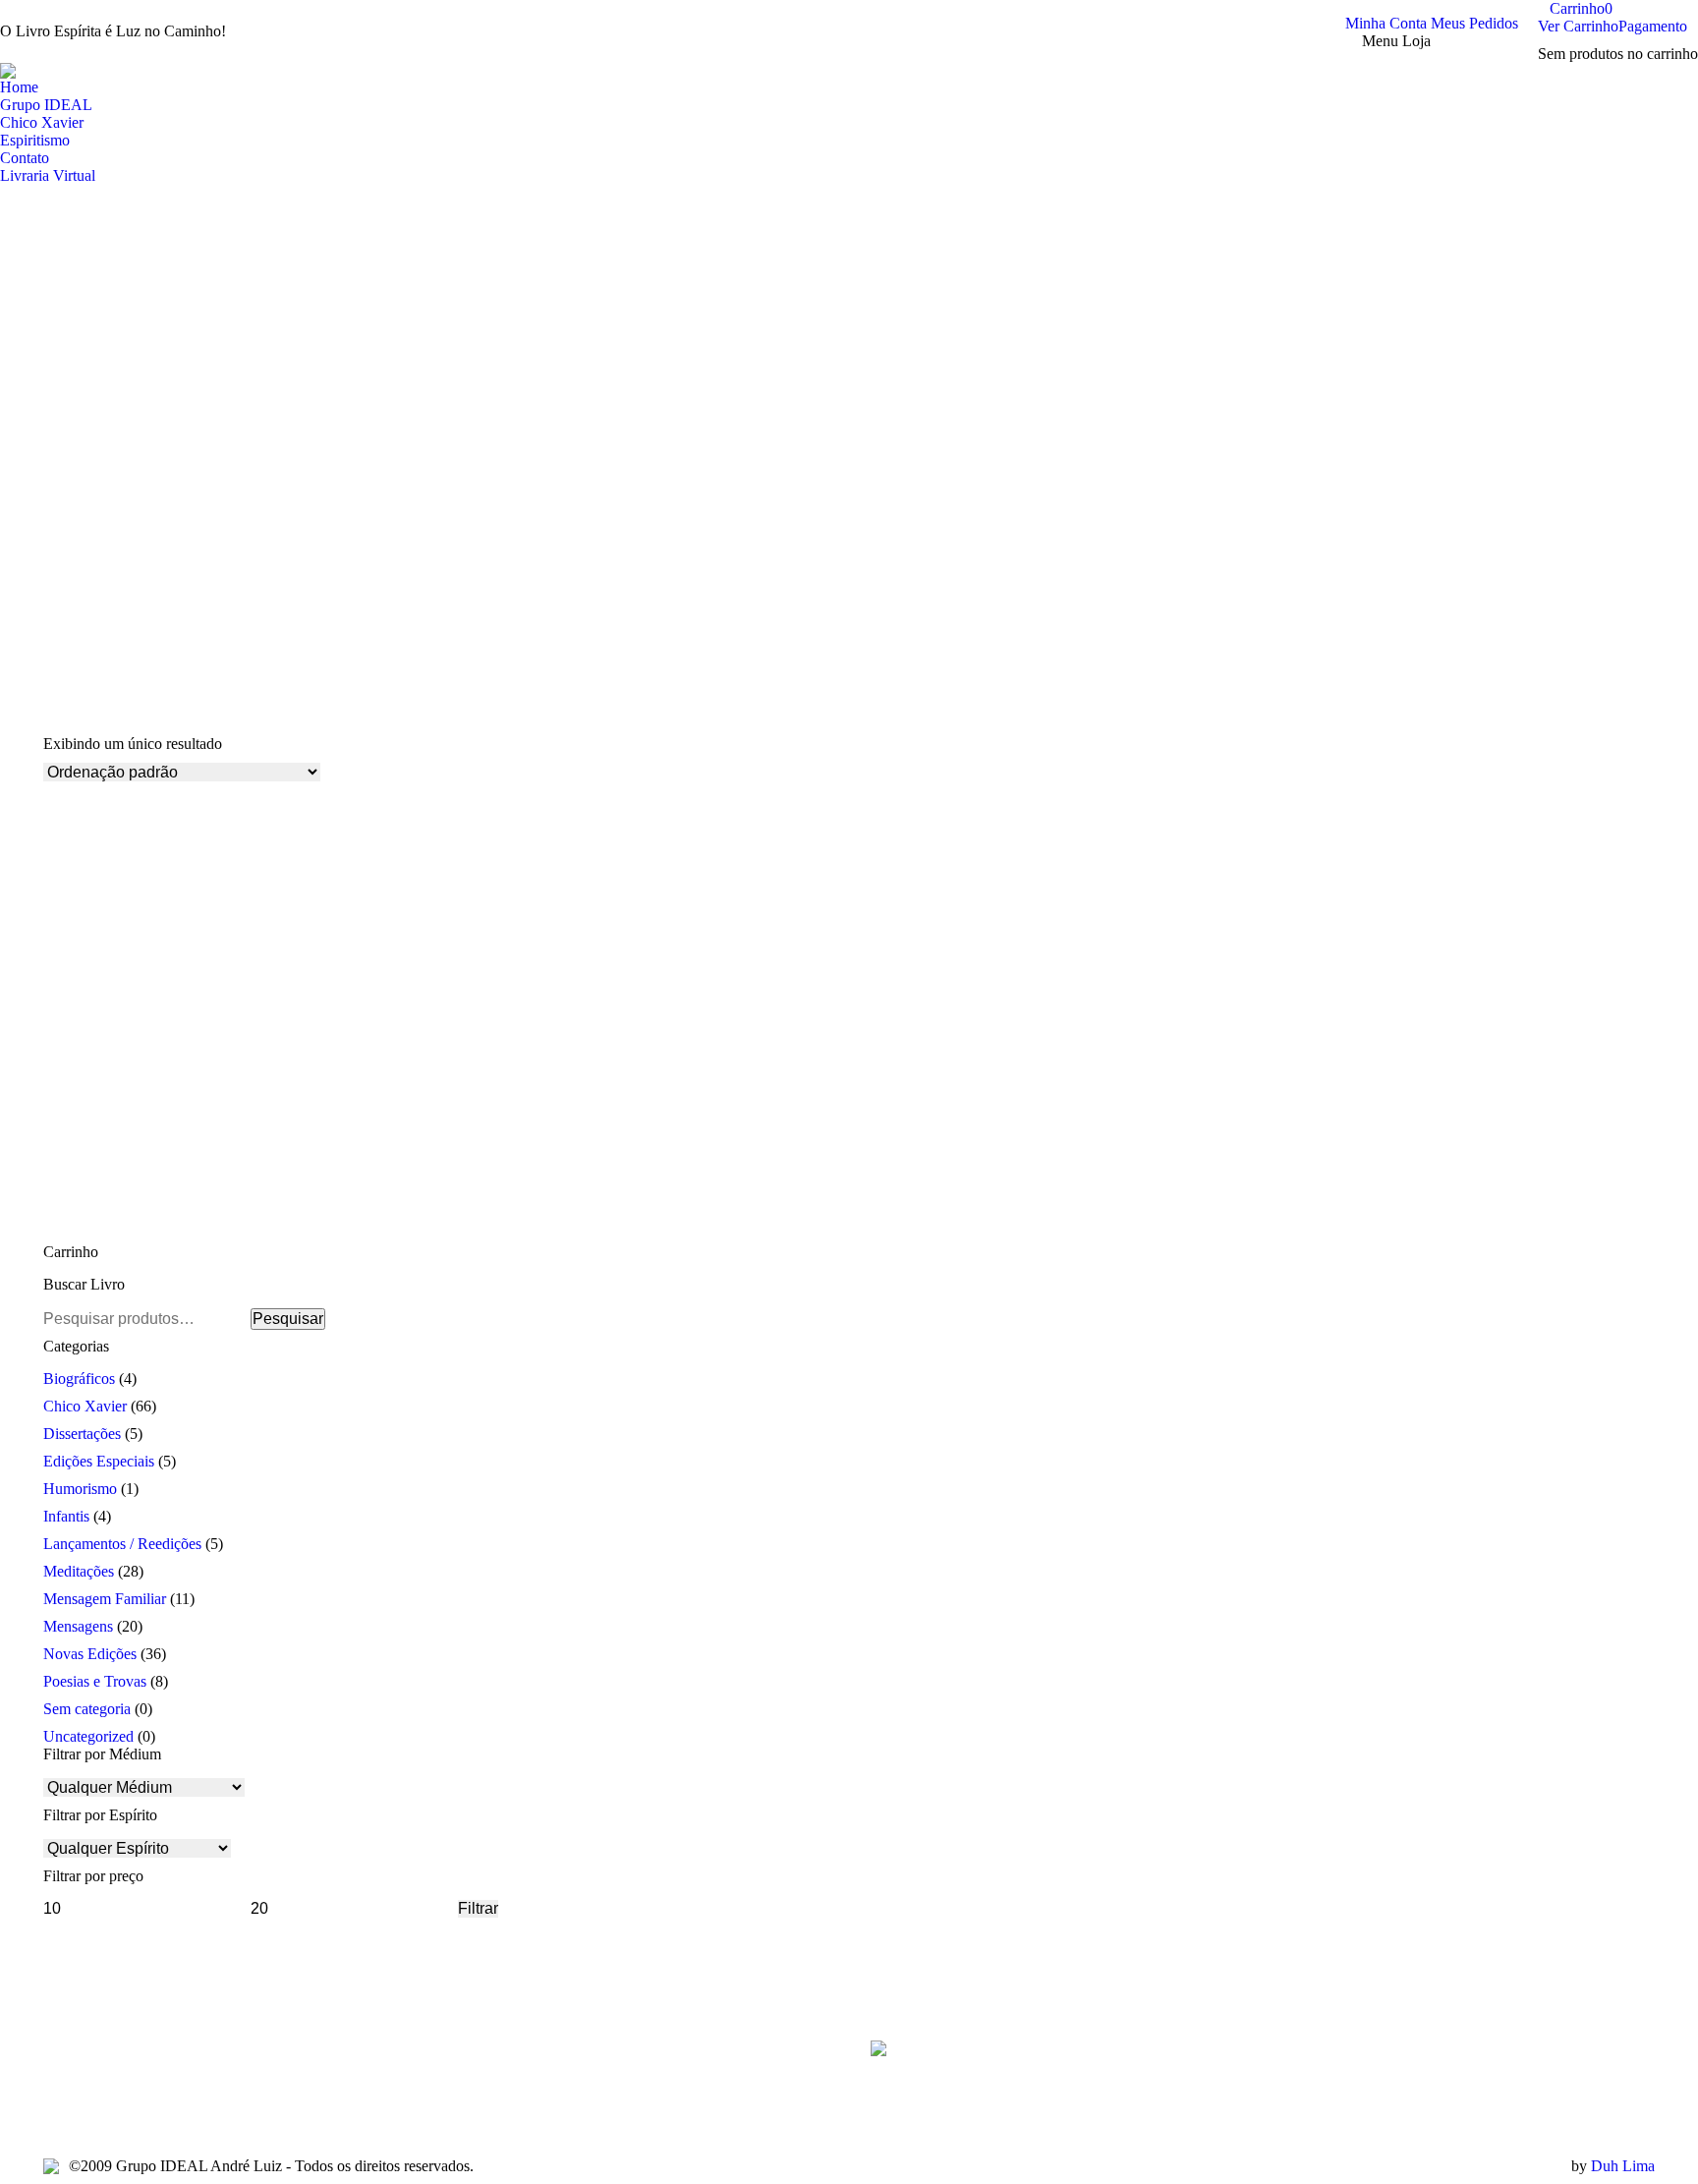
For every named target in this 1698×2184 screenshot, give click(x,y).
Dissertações (82, 1434)
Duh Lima (1623, 2166)
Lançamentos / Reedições (122, 1544)
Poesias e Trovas (95, 1681)
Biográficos (79, 1379)
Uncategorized (88, 1736)
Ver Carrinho (1578, 26)
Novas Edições (90, 1654)
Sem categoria (87, 1709)
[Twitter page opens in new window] (87, 2104)
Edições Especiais (99, 1461)
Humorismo (80, 1489)
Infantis (66, 1516)
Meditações (79, 1571)
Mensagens (78, 1626)
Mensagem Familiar (105, 1599)
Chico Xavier (85, 1406)
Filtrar (478, 1908)
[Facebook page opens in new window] (58, 2104)
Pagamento (1653, 26)
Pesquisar (288, 1319)
